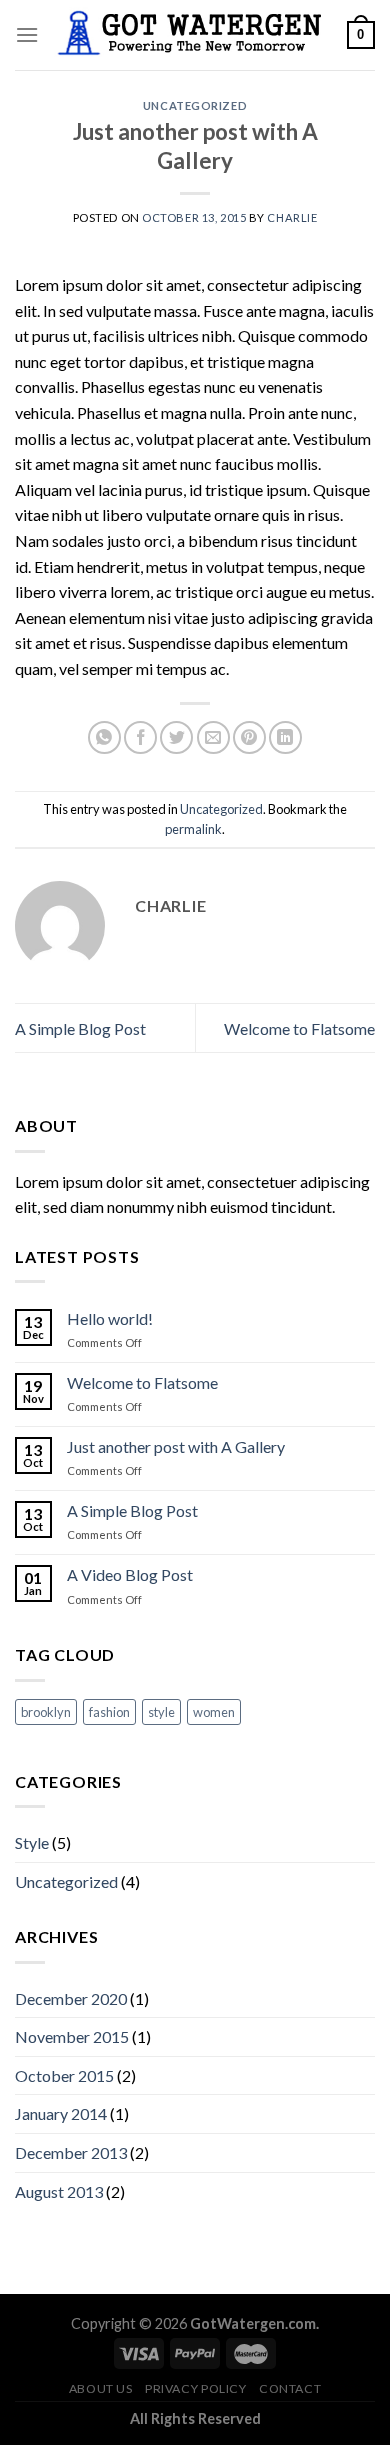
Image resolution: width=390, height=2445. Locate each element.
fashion (109, 1712)
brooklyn (46, 1712)
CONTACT (290, 2388)
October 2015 (64, 2075)
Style (32, 1842)
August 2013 (59, 2191)
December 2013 (71, 2152)
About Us (101, 2388)
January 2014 (61, 2113)
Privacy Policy (196, 2388)
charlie (292, 217)
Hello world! (110, 1318)
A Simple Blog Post (80, 1028)
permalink (193, 829)
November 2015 (72, 2036)
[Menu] (27, 34)
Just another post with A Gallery (176, 1446)
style (161, 1712)
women (214, 1712)
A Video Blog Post (130, 1574)
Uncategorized (195, 105)
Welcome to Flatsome (299, 1028)
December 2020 (71, 1998)
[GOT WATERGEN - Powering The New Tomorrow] (193, 35)
